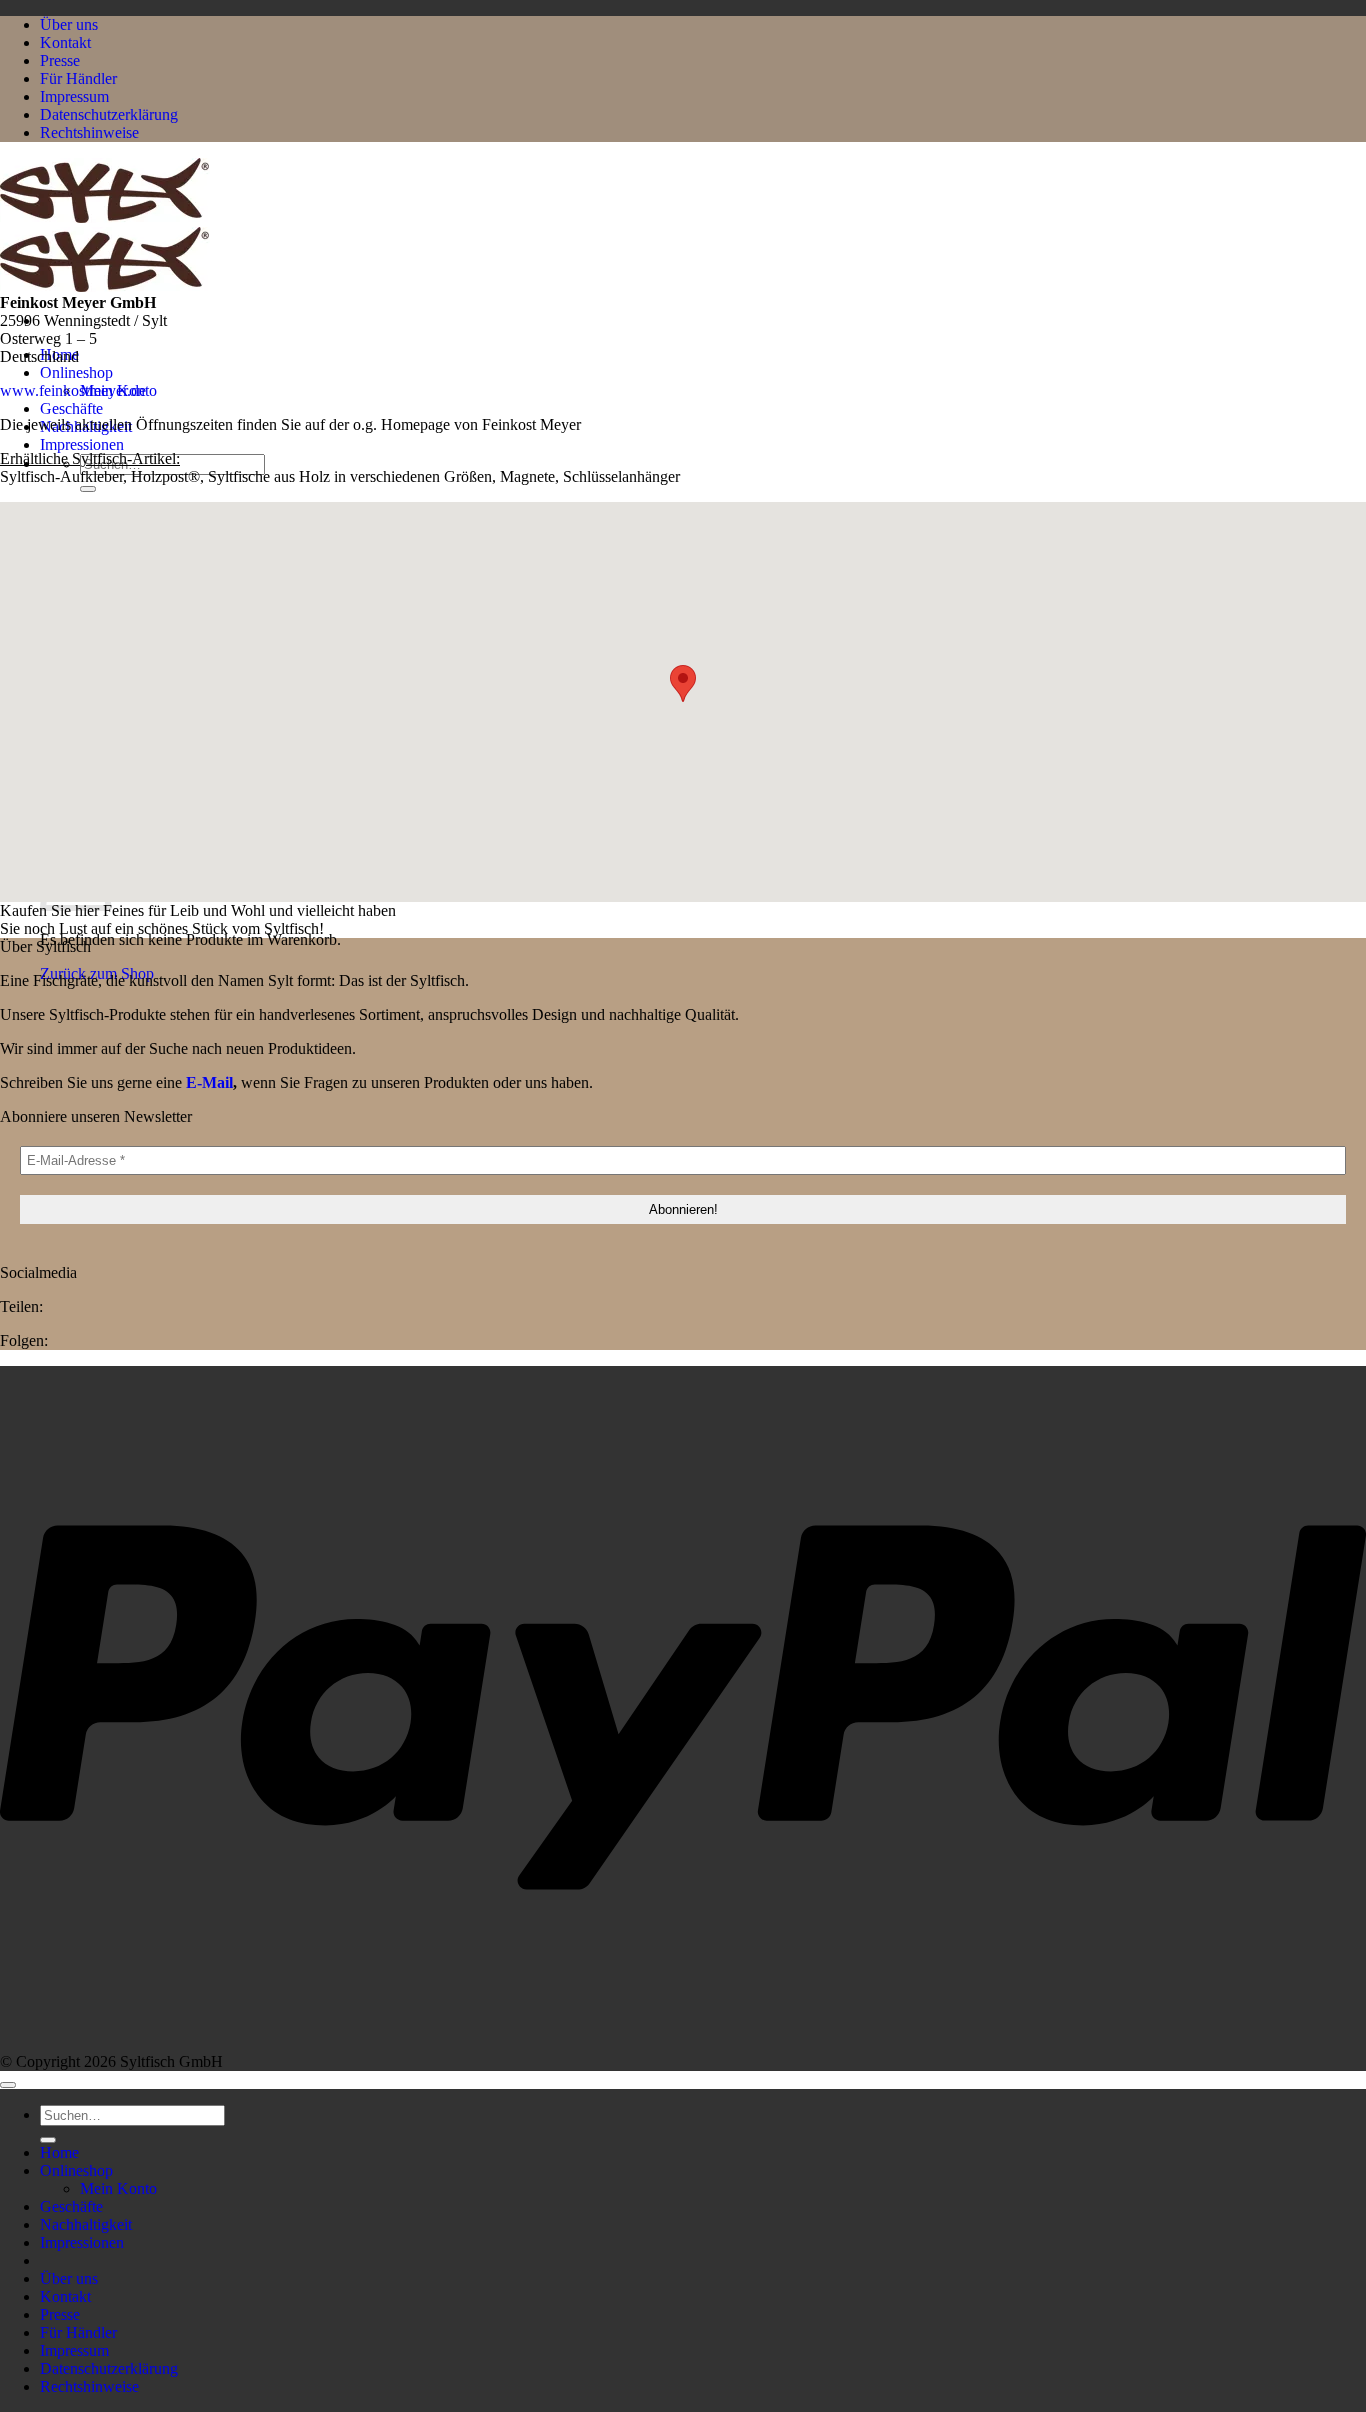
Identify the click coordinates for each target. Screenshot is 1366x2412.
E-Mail (209, 1082)
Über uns (69, 24)
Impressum (74, 96)
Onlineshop (76, 372)
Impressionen (82, 444)
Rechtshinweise (89, 132)
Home (59, 2152)
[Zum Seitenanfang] (8, 2085)
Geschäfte (71, 408)
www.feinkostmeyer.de (73, 390)
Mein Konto (118, 2188)
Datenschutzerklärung (109, 114)
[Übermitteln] (88, 489)
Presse (60, 60)
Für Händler (78, 78)
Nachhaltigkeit (86, 2224)
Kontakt (65, 42)
